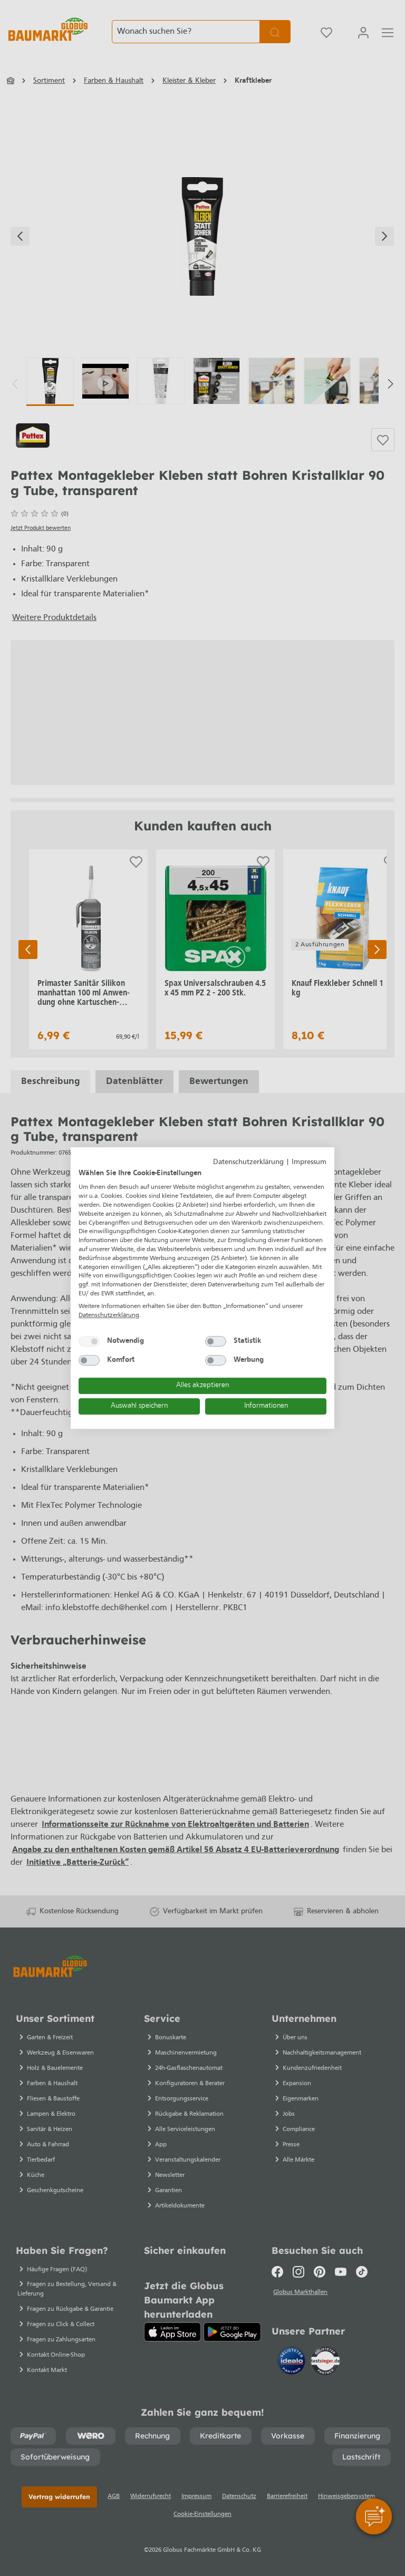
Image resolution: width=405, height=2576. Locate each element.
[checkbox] (89, 1341)
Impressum (309, 1162)
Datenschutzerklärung (248, 1162)
